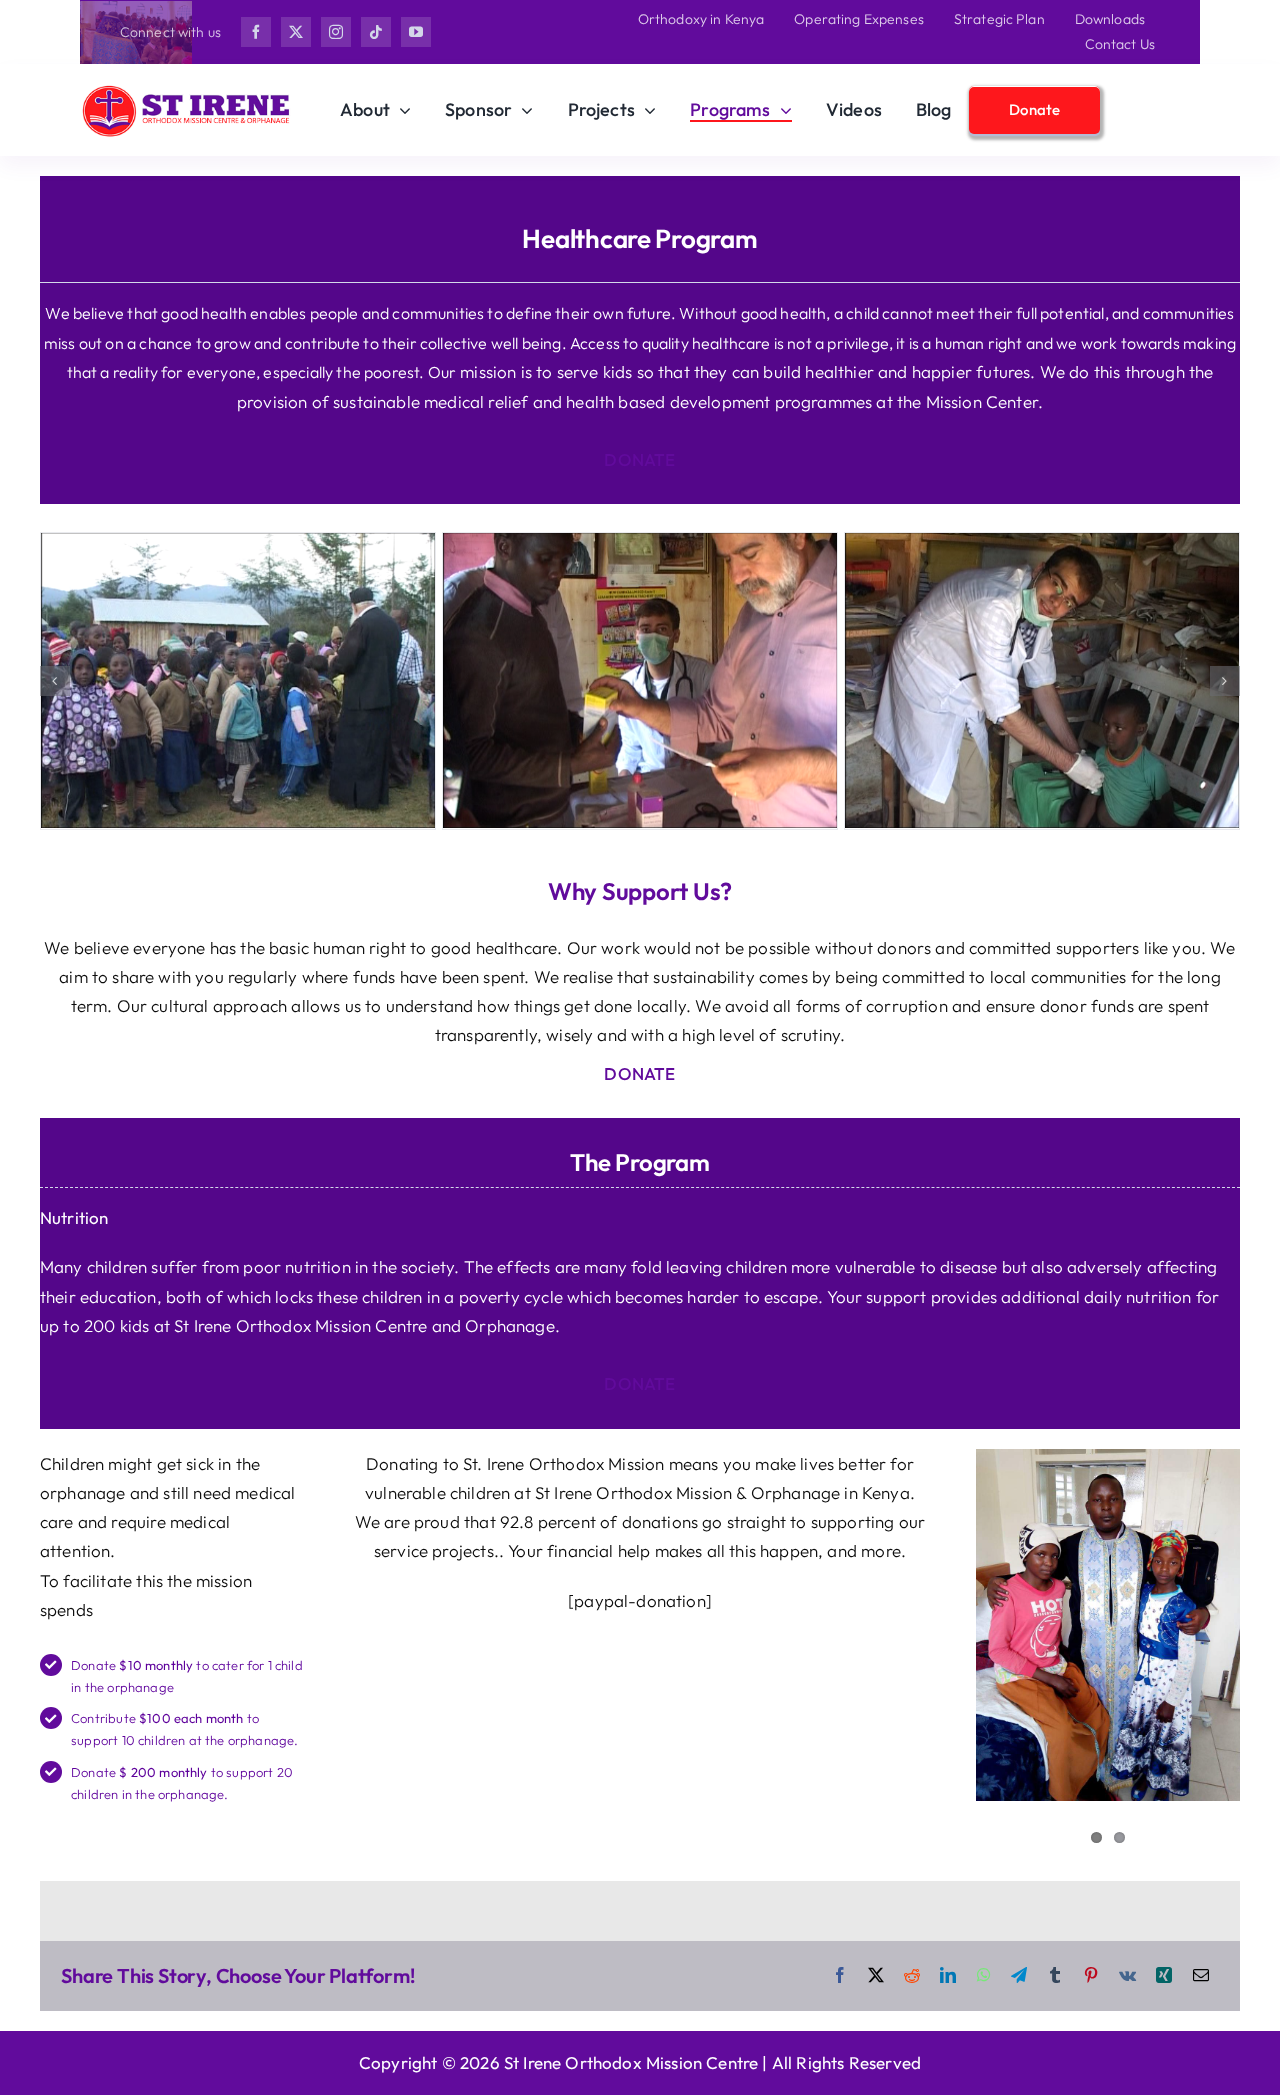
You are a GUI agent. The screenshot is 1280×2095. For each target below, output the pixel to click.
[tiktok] (376, 32)
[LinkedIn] (948, 1976)
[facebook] (256, 32)
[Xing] (1164, 1976)
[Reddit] (912, 1976)
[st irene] (186, 89)
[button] (55, 681)
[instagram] (336, 32)
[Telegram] (1019, 1976)
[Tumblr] (1055, 1976)
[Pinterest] (1091, 1976)
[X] (876, 1976)
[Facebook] (840, 1976)
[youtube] (416, 32)
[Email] (1201, 1976)
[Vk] (1127, 1976)
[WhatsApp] (984, 1976)
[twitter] (296, 32)
